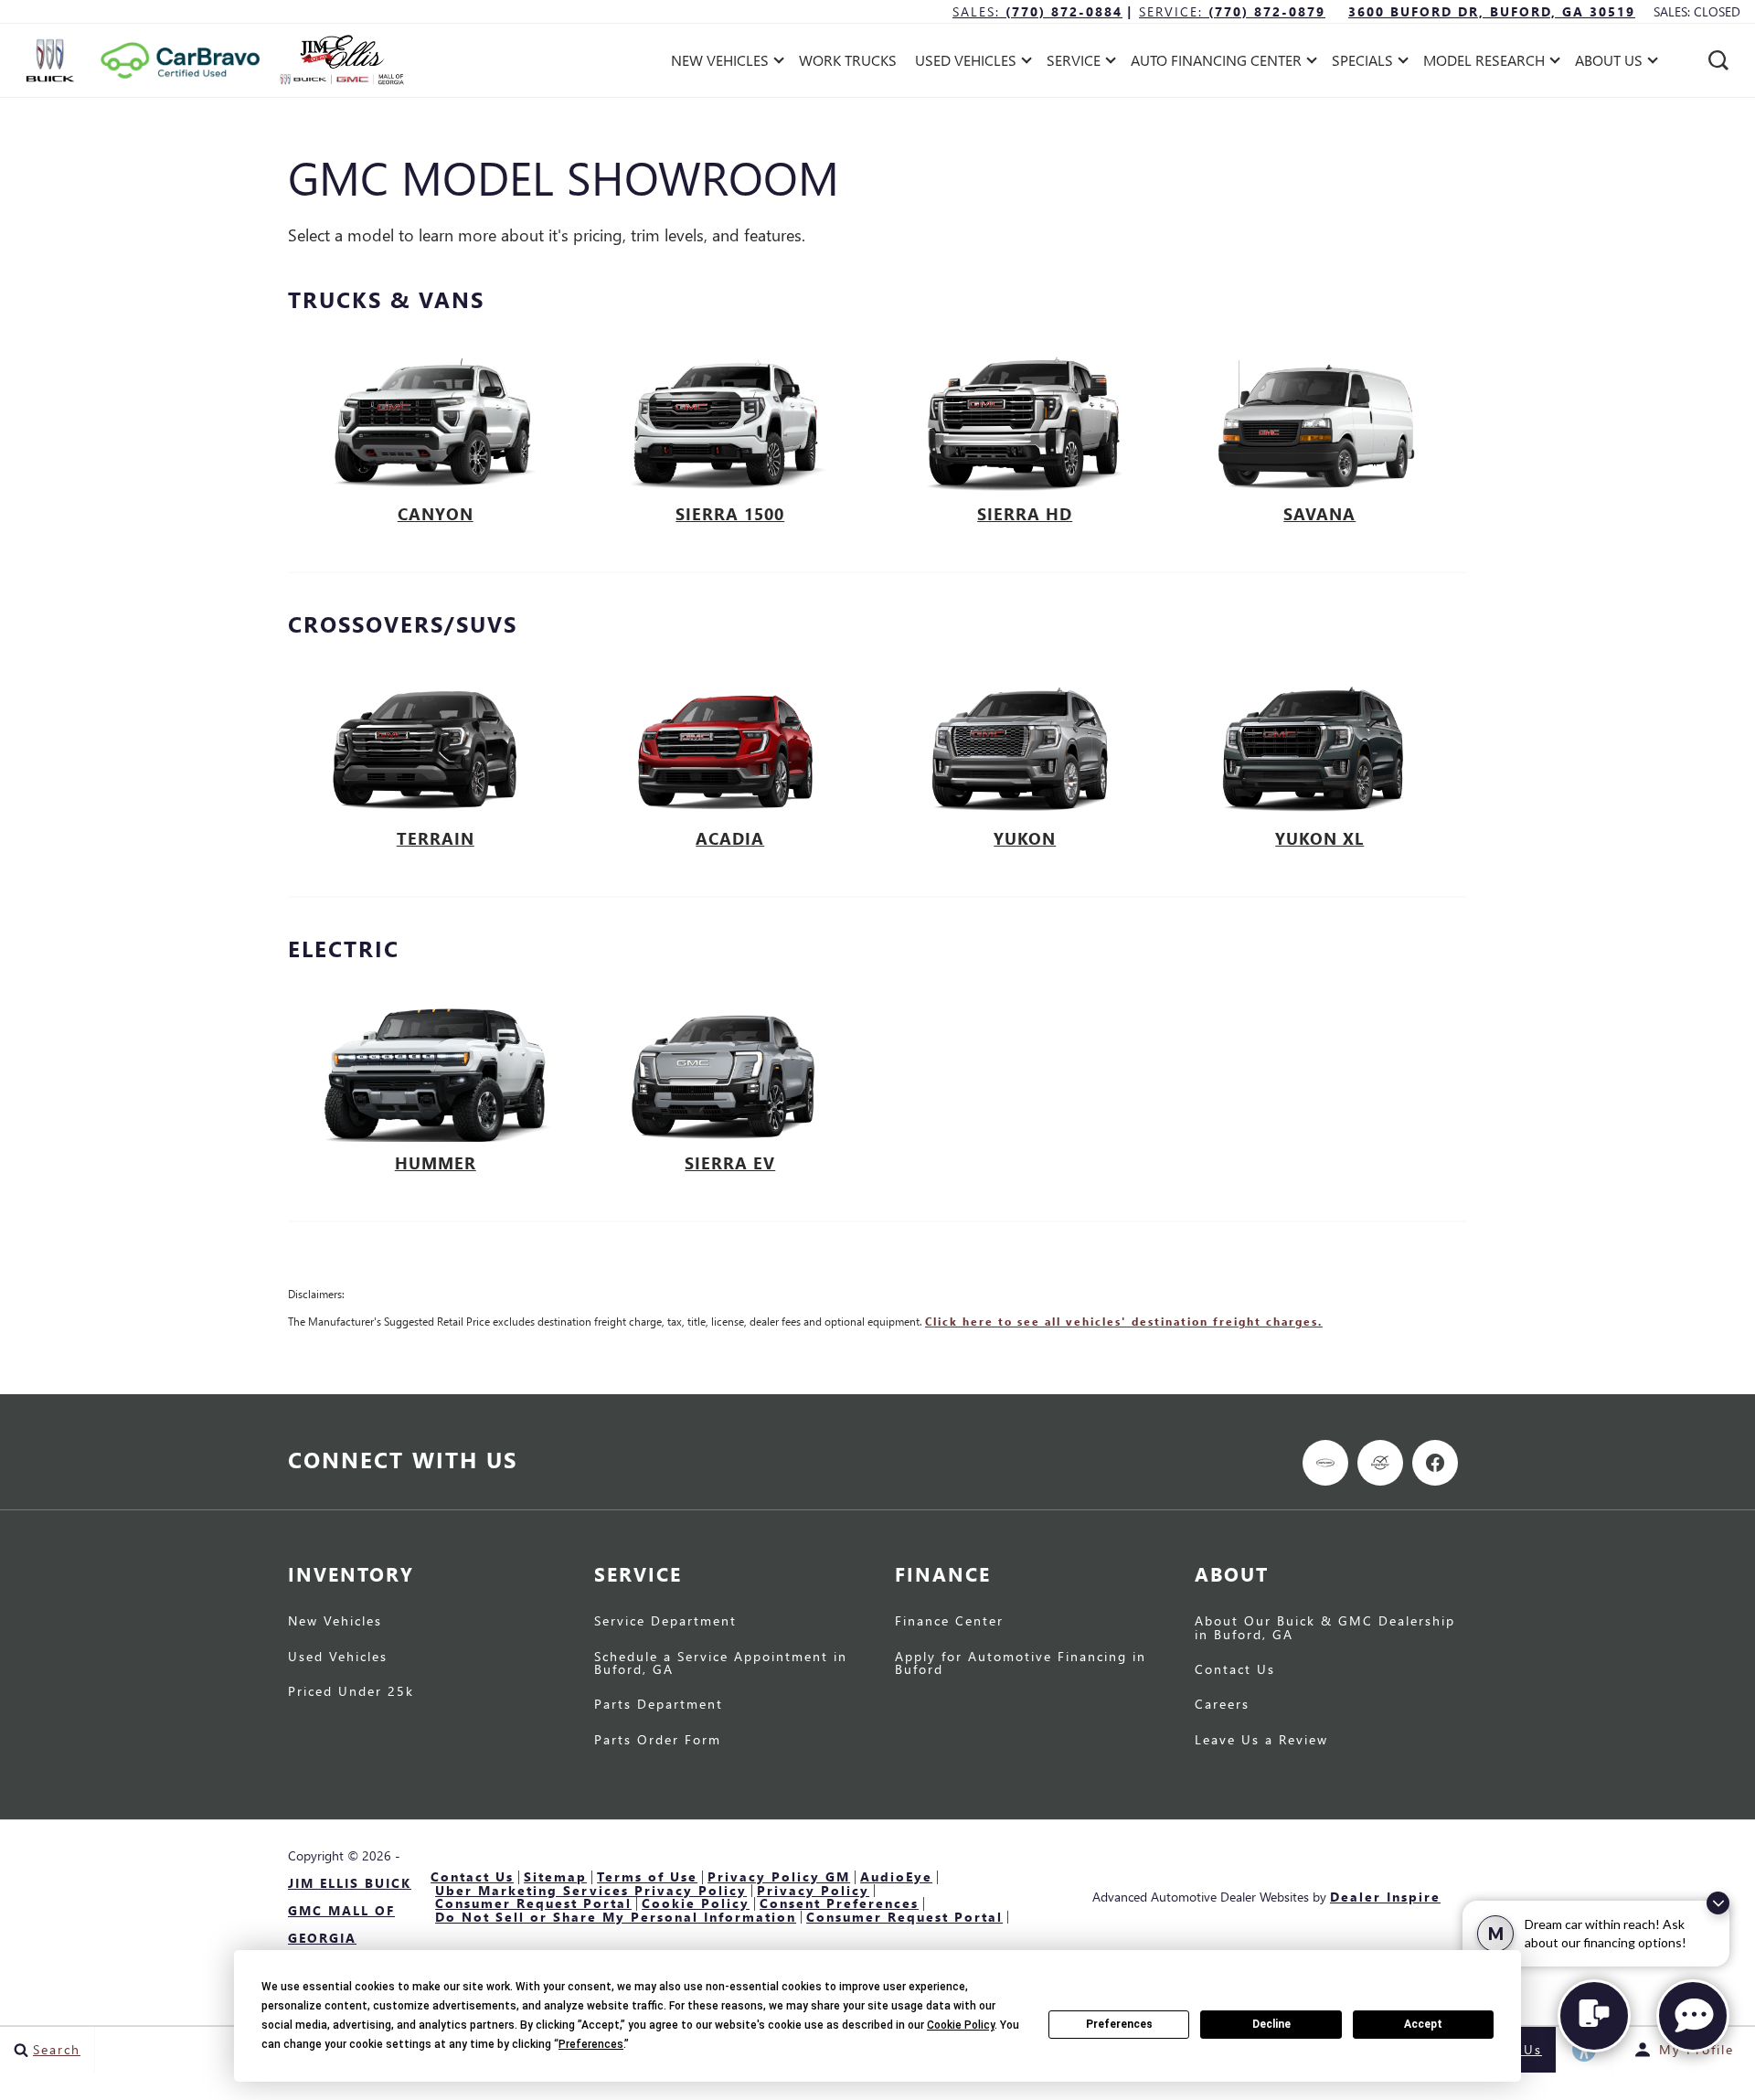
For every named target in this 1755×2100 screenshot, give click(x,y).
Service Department (665, 1620)
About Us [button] (1608, 64)
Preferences (1119, 2024)
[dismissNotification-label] (1718, 1903)
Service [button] (1073, 64)
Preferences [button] (591, 2044)
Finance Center (949, 1620)
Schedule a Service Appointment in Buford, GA (721, 1663)
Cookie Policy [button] (961, 2025)
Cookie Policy (696, 1903)
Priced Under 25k (351, 1691)
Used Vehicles (338, 1656)
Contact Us (1235, 1669)
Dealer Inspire (1385, 1897)
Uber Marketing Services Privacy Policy (591, 1890)
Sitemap (555, 1876)
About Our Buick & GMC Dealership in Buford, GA (1325, 1627)
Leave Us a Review (1261, 1739)
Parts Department (659, 1704)
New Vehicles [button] (719, 64)
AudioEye (896, 1876)
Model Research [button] (1484, 64)
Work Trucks (848, 60)
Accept (1423, 2024)
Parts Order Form (658, 1739)
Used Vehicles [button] (965, 64)
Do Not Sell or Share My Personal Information (616, 1917)
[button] (1718, 60)
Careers (1222, 1704)
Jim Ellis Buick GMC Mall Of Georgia (350, 1910)
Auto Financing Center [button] (1216, 64)
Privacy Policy (813, 1890)
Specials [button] (1362, 64)
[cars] (1325, 1463)
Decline (1271, 2024)
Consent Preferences (839, 1903)
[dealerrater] (1380, 1463)
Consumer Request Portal (533, 1903)
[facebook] (1435, 1463)
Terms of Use (647, 1876)
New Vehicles (335, 1620)
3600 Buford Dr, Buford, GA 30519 (1492, 11)
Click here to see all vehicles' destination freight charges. (1124, 1322)
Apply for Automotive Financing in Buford (1021, 1663)
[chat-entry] (1594, 2016)
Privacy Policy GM (779, 1876)
